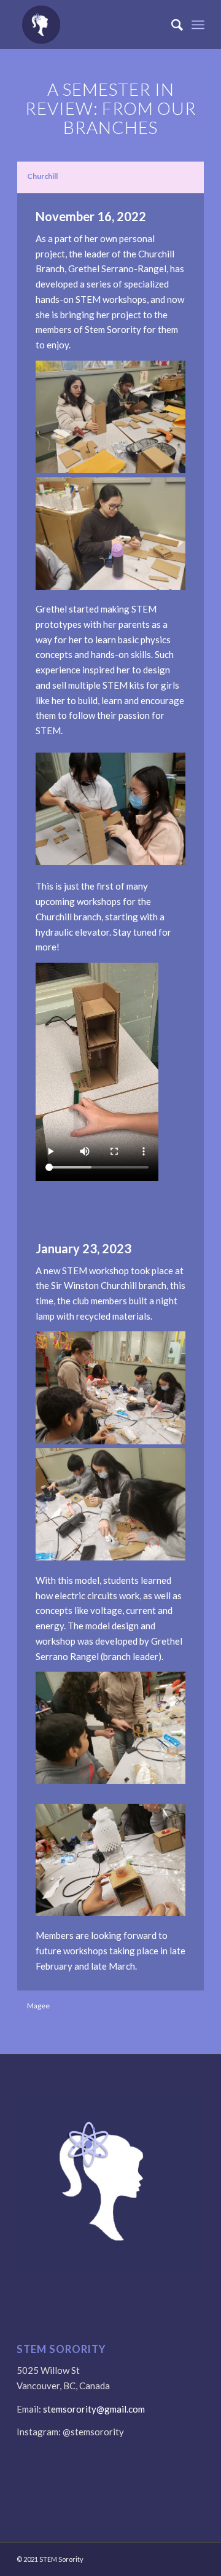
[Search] (171, 25)
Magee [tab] (38, 2006)
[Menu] (198, 25)
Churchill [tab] (42, 176)
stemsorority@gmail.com (94, 2409)
